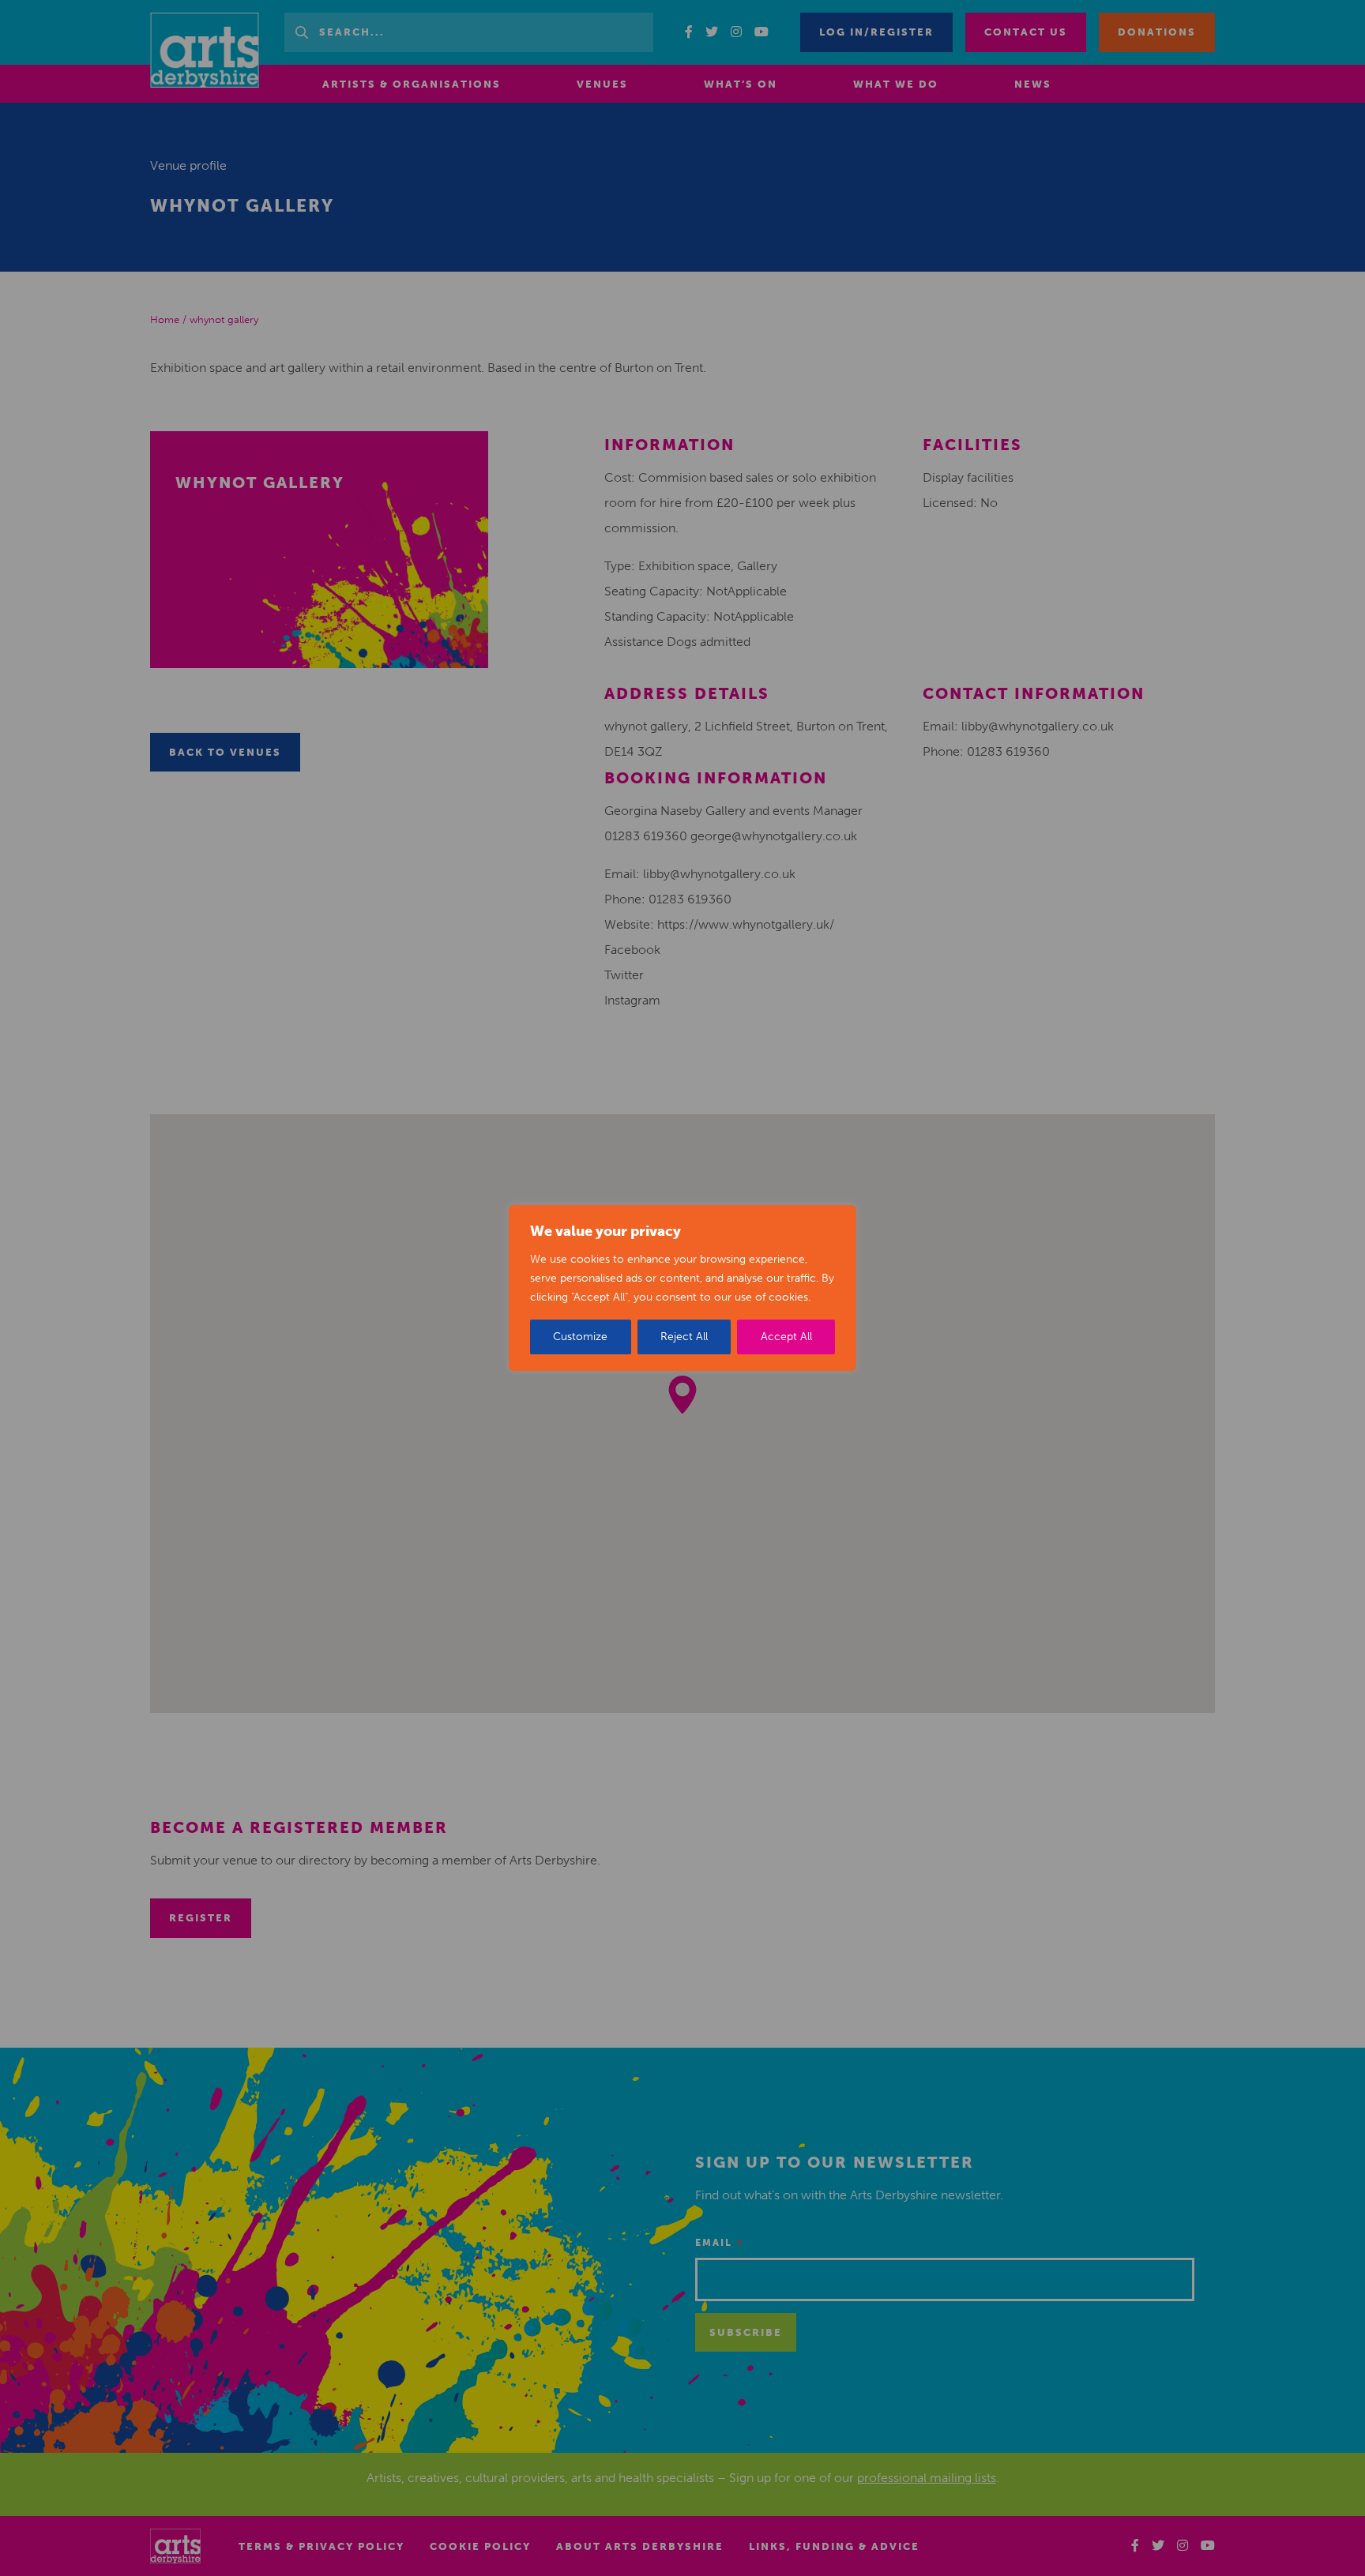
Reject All (684, 1337)
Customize (580, 1337)
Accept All (786, 1337)
